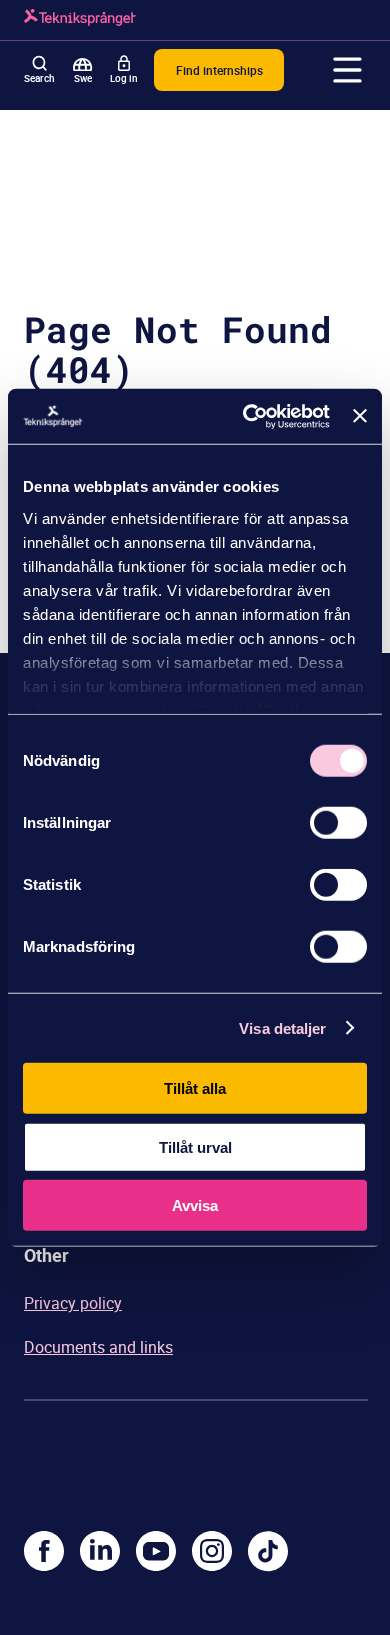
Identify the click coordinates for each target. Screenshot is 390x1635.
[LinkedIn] (100, 1551)
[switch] (338, 823)
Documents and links (98, 1347)
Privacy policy (73, 1303)
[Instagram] (212, 1551)
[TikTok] (268, 1551)
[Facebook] (44, 1551)
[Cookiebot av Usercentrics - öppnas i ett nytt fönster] (248, 416)
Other (46, 1255)
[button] (348, 70)
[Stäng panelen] (360, 416)
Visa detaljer (282, 1027)
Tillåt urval (195, 1146)
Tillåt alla (195, 1088)
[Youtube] (156, 1551)
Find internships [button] (219, 70)
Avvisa (195, 1205)
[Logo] (80, 20)
